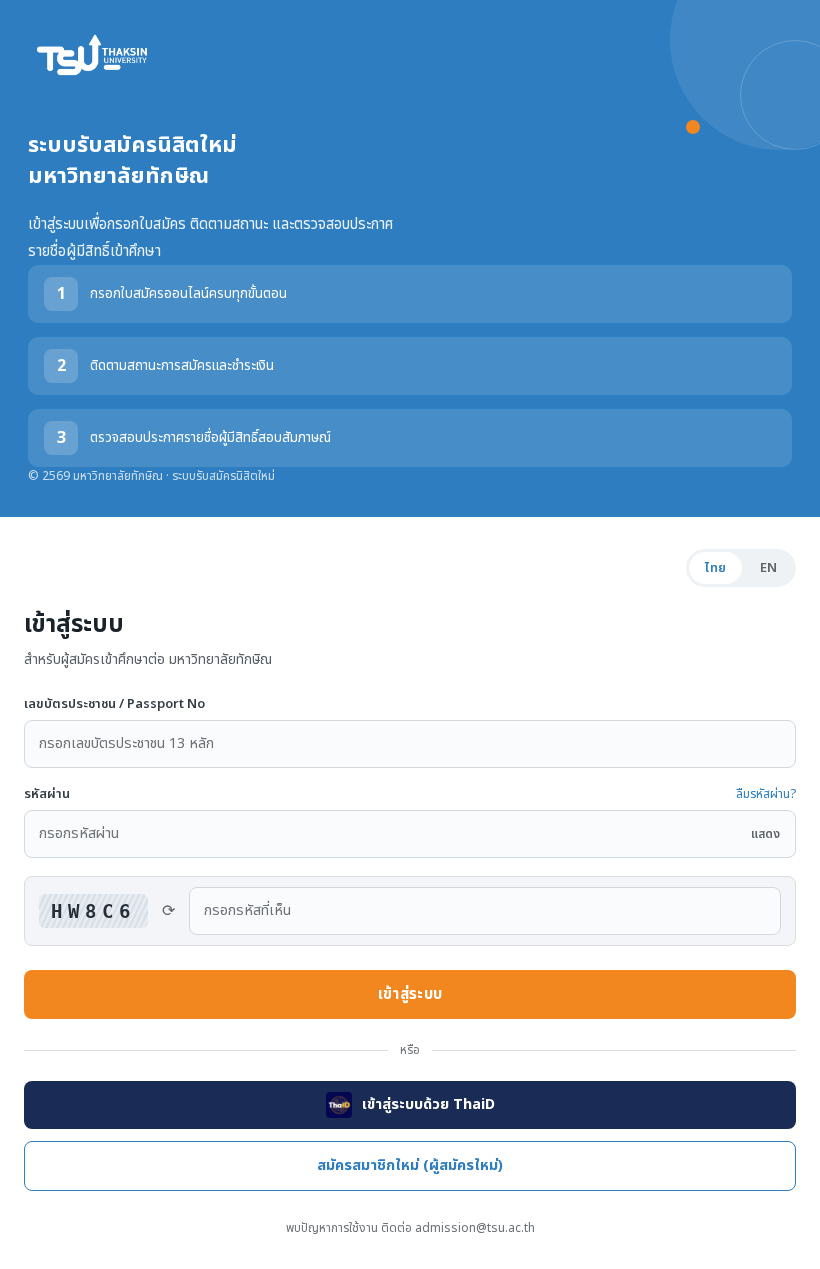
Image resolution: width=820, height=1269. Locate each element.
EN (768, 568)
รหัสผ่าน (47, 794)
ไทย (715, 568)
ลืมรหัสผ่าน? (766, 794)
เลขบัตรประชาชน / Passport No (114, 704)
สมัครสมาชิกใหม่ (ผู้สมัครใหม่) (410, 1166)
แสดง (765, 834)
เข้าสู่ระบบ (410, 994)
